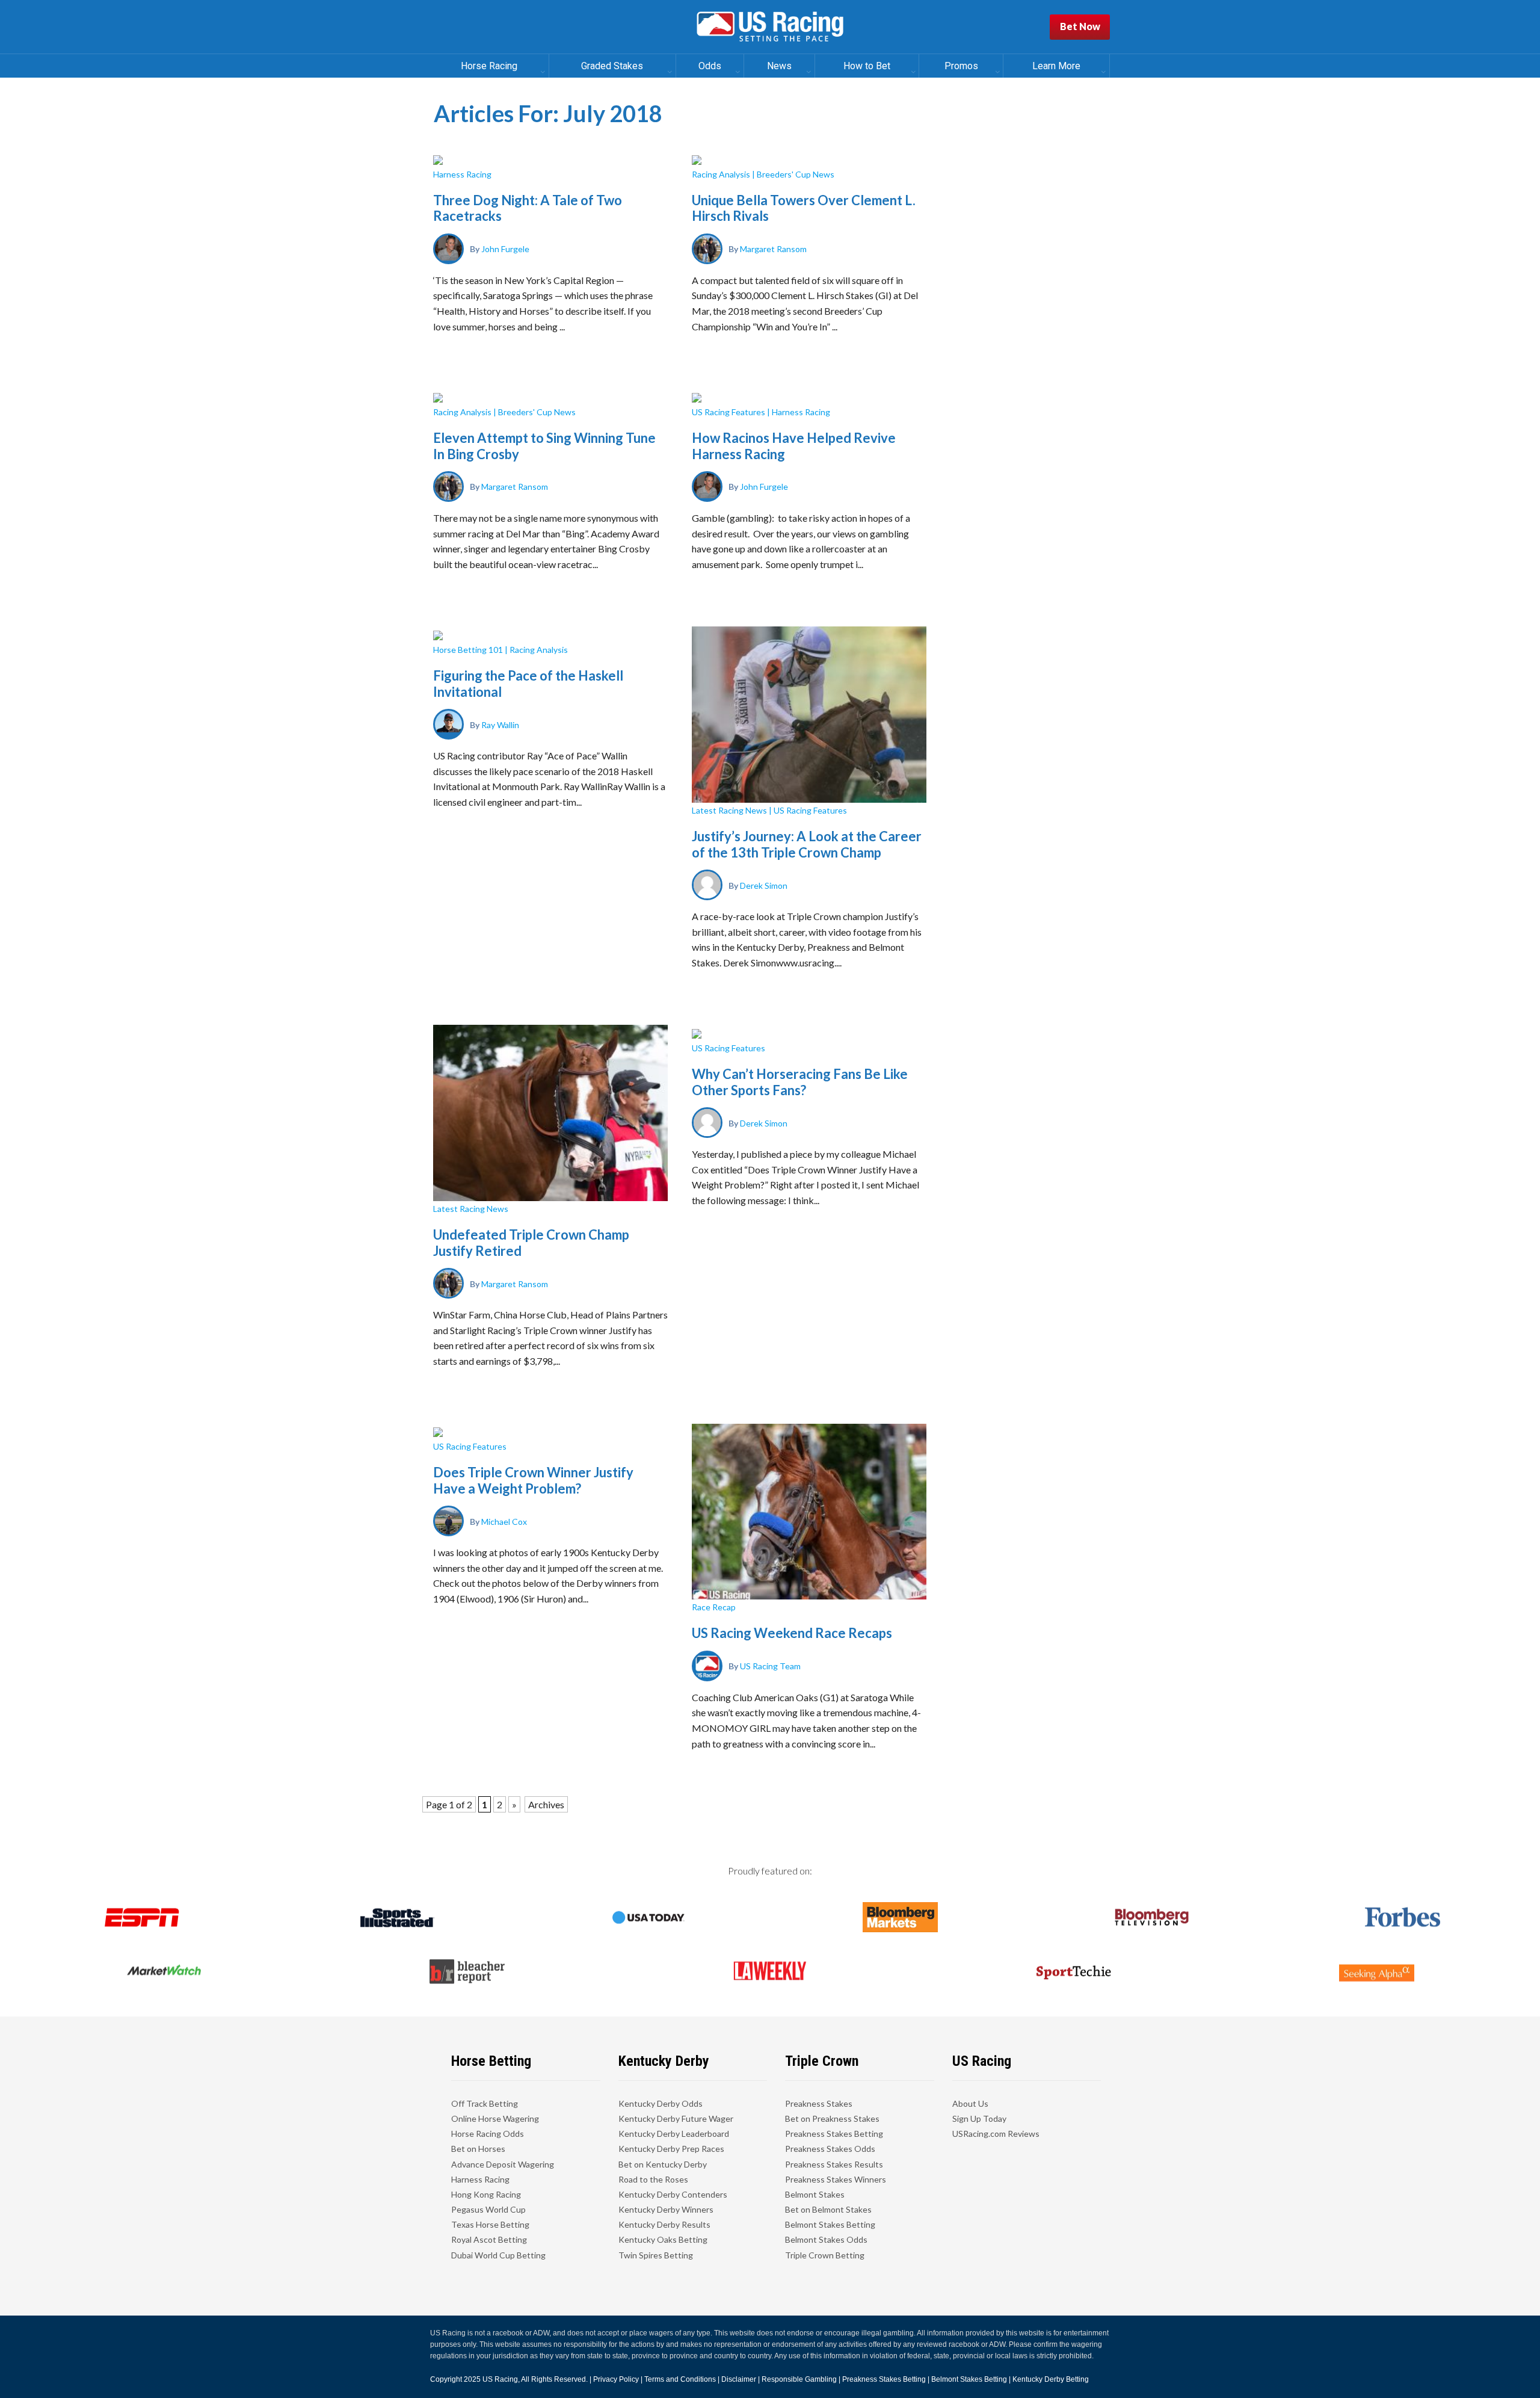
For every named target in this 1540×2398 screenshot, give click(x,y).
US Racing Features (728, 412)
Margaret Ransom (773, 249)
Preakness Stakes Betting (834, 2134)
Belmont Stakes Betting (830, 2224)
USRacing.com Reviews (996, 2134)
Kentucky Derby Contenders (673, 2194)
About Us (970, 2103)
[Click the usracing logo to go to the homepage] (770, 27)
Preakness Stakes (819, 2103)
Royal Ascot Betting (489, 2239)
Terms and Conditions (680, 2379)
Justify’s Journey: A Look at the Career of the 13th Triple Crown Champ (807, 844)
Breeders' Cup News (796, 174)
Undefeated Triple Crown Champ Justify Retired (531, 1242)
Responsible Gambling (799, 2379)
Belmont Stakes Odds (826, 2239)
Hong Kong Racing (486, 2194)
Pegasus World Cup (488, 2209)
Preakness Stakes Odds (830, 2149)
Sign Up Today (979, 2118)
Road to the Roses (653, 2179)
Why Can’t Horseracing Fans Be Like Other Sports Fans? (800, 1082)
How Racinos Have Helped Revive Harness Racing (794, 446)
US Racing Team (770, 1666)
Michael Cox (504, 1521)
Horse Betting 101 (468, 650)
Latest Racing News (729, 810)
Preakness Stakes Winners (836, 2179)
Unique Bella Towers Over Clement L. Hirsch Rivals (804, 208)
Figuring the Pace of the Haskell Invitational (528, 683)
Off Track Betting (485, 2103)
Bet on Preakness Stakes (832, 2118)
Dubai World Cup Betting (498, 2255)
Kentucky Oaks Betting (663, 2239)
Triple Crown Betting (825, 2255)
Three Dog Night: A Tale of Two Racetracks (528, 208)
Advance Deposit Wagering (503, 2164)
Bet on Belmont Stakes (828, 2209)
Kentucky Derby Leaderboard (674, 2134)
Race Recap (714, 1607)
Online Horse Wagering (495, 2118)
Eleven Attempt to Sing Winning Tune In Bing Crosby (544, 446)
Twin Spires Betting (656, 2255)
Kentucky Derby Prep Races (671, 2149)
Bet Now (1080, 26)
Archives (546, 1804)
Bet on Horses (478, 2149)
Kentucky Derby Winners (666, 2209)
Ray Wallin (500, 724)
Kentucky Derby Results (664, 2224)
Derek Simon (764, 885)
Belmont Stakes (815, 2194)
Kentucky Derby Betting (1051, 2379)
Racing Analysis (721, 174)
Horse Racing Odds (488, 2134)
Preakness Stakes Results (834, 2164)
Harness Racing (462, 174)
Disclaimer (739, 2379)
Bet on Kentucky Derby (663, 2164)
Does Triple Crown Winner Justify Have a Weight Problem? (533, 1480)
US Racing (500, 2379)
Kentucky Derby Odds (661, 2103)
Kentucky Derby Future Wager (676, 2118)
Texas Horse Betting (490, 2224)
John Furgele (505, 249)
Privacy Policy (616, 2379)
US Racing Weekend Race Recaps (792, 1633)
